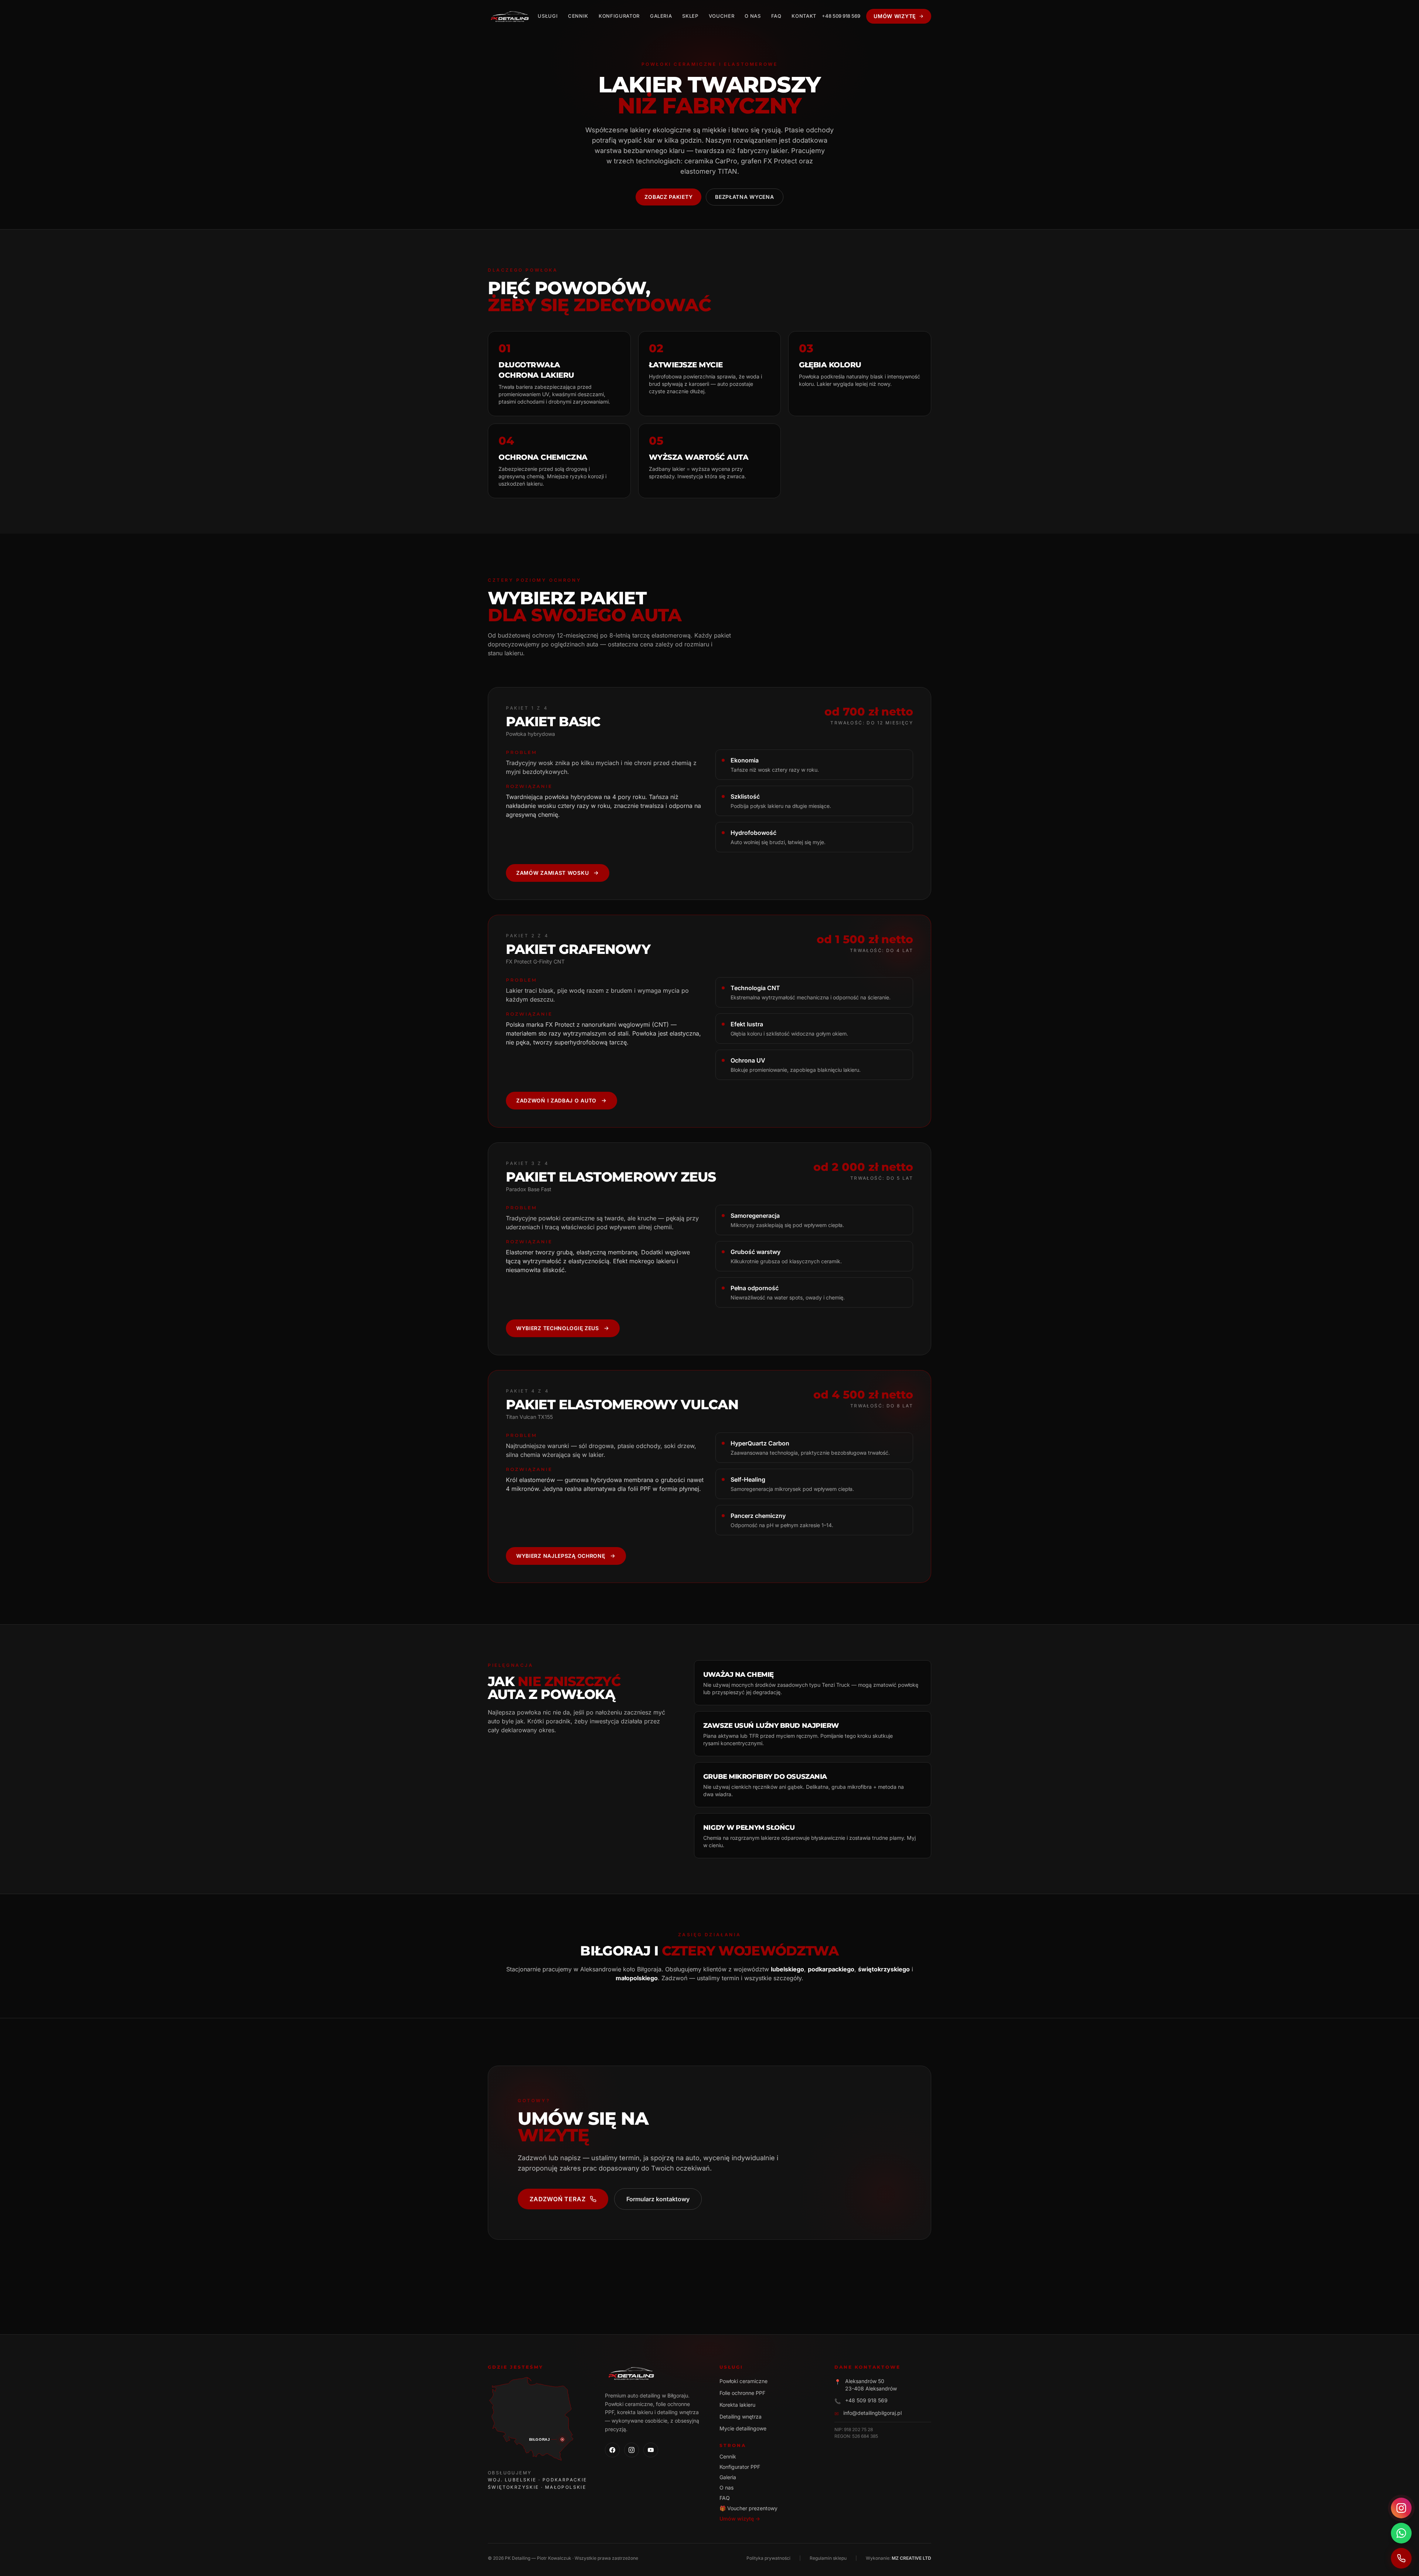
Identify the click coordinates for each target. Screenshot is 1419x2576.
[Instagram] (632, 2450)
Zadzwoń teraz (557, 2199)
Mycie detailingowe (743, 2428)
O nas (753, 16)
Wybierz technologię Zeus (558, 1328)
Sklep (690, 16)
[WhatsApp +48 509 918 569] (1401, 2533)
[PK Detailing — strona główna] (510, 16)
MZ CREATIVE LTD (911, 2558)
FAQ (776, 16)
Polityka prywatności (768, 2558)
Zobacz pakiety (668, 197)
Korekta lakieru (737, 2405)
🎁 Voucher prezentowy (748, 2508)
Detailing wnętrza (741, 2417)
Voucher (722, 16)
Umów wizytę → (740, 2519)
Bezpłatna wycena (744, 197)
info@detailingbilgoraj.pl (872, 2413)
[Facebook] (612, 2450)
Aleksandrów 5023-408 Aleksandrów (871, 2385)
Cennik (578, 16)
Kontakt (804, 16)
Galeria (661, 16)
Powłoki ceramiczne (743, 2381)
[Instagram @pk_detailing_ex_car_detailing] (1401, 2508)
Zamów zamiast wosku (552, 873)
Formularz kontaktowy (658, 2199)
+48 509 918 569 (841, 16)
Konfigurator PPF (740, 2467)
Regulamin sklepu (828, 2558)
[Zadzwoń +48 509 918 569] (1401, 2558)
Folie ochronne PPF (742, 2393)
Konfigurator (619, 16)
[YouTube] (651, 2450)
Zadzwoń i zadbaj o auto (556, 1100)
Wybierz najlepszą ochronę (561, 1556)
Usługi (548, 16)
